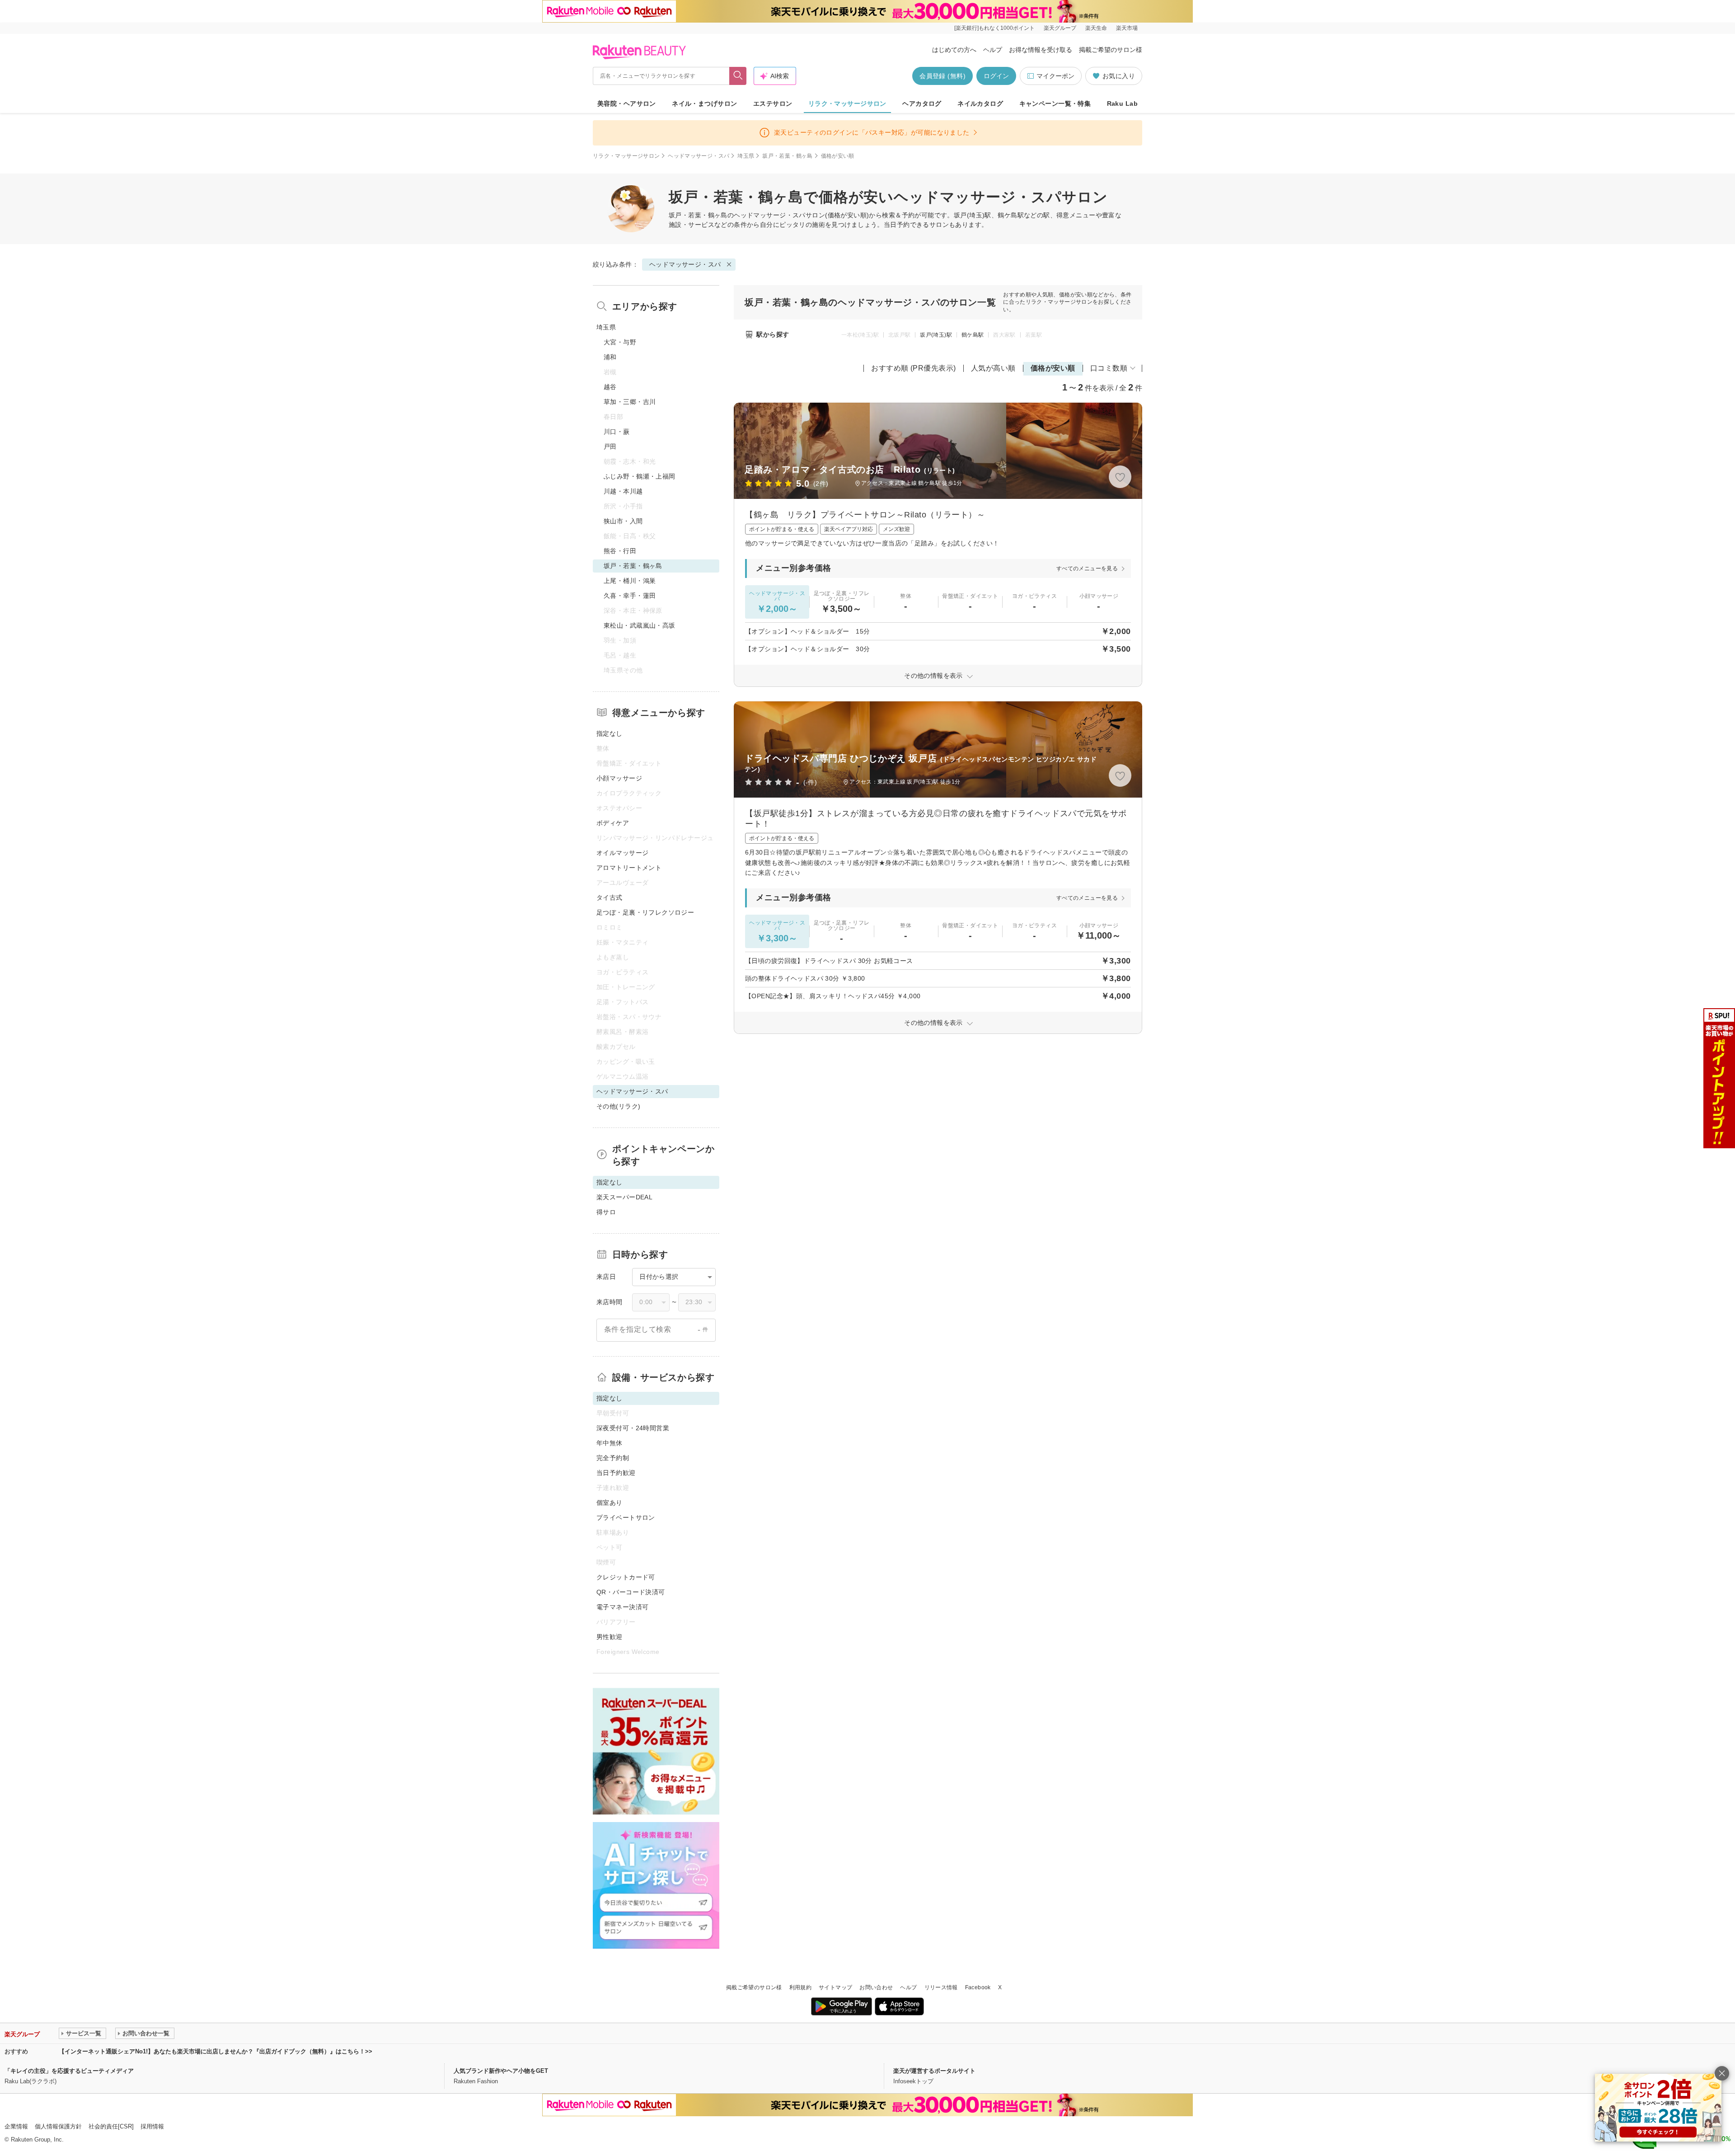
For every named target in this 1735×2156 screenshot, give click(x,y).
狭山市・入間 (623, 521)
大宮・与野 (620, 342)
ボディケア (613, 823)
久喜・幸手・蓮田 (630, 596)
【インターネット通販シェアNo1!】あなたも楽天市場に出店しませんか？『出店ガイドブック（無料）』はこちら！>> (216, 2051)
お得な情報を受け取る (1041, 50)
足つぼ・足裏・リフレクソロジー (645, 912)
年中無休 (610, 1443)
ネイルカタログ (980, 103)
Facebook (978, 1987)
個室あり (610, 1503)
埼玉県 (746, 156)
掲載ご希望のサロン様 (1111, 50)
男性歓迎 (610, 1637)
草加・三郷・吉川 (630, 402)
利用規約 (800, 1987)
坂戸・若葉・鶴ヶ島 (787, 156)
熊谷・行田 (620, 551)
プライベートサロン (626, 1517)
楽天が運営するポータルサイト (934, 2071)
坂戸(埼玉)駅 (936, 335)
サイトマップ (835, 1987)
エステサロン (773, 103)
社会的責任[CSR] (111, 2126)
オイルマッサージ (622, 853)
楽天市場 (1127, 28)
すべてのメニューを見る (1087, 568)
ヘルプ (993, 50)
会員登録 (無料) (943, 76)
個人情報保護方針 (58, 2126)
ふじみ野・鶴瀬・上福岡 (640, 476)
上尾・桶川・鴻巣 (630, 581)
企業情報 (16, 2126)
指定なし (610, 733)
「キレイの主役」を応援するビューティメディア (69, 2071)
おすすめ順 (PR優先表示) (914, 368)
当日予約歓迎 (616, 1473)
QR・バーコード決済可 (631, 1592)
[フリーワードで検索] (738, 76)
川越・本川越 (623, 491)
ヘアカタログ (922, 103)
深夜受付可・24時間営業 (633, 1428)
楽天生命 (1096, 28)
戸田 (610, 446)
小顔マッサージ (619, 778)
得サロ (606, 1212)
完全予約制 (613, 1458)
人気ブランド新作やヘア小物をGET (501, 2071)
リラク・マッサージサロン (847, 103)
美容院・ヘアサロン (627, 103)
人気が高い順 (993, 368)
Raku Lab (1122, 103)
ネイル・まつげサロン (704, 103)
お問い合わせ (876, 1987)
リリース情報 (941, 1987)
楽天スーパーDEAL (624, 1197)
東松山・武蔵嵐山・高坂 (640, 625)
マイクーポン (1055, 76)
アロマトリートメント (629, 868)
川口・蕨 (617, 432)
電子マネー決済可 (622, 1607)
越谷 (610, 387)
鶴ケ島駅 (973, 335)
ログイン (996, 76)
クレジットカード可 (626, 1577)
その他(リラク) (618, 1106)
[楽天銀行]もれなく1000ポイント (994, 28)
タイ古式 (610, 897)
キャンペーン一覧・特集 (1055, 103)
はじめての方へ (954, 50)
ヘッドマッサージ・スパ (699, 156)
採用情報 (152, 2126)
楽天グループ (1060, 28)
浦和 (610, 357)
